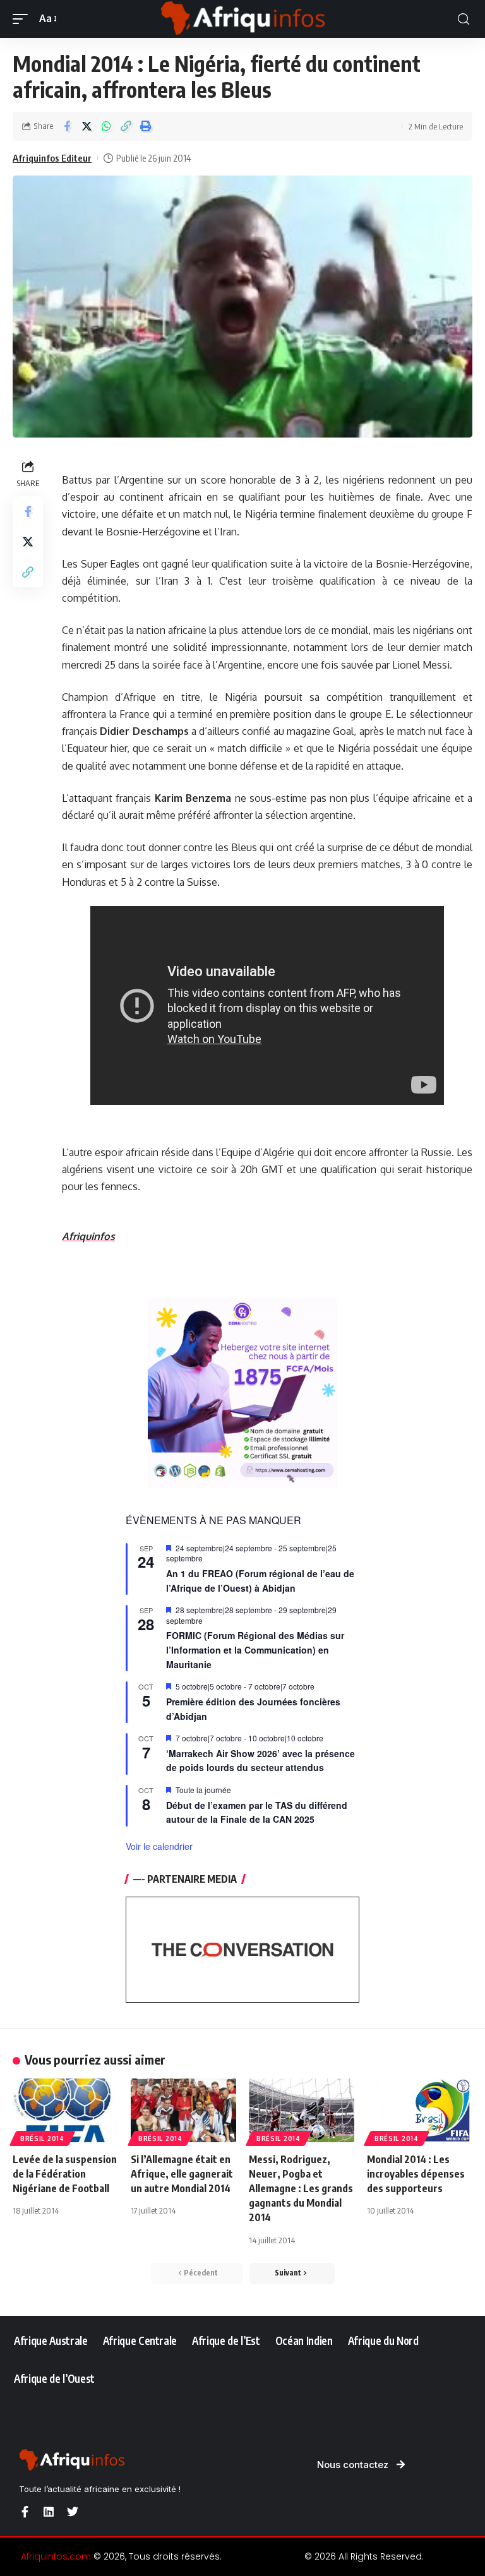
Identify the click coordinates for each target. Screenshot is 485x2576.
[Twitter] (73, 2512)
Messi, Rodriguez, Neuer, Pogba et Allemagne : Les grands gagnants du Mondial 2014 (301, 2189)
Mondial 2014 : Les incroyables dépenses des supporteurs (416, 2174)
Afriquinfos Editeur (52, 158)
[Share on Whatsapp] (106, 126)
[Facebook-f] (25, 2512)
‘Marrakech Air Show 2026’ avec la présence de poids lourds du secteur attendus (260, 1761)
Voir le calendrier (159, 1846)
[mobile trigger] (23, 19)
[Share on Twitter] (87, 126)
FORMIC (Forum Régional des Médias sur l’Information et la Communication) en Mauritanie (255, 1649)
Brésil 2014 (42, 2138)
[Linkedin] (49, 2512)
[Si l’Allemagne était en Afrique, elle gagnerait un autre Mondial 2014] (183, 2110)
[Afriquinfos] (242, 19)
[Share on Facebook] (67, 126)
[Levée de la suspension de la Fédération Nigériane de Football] (65, 2110)
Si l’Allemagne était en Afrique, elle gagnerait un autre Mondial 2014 (182, 2174)
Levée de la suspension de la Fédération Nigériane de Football (65, 2174)
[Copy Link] (126, 126)
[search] (464, 19)
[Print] (145, 126)
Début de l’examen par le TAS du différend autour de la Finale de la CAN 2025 (257, 1812)
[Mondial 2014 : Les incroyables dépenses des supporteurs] (420, 2110)
